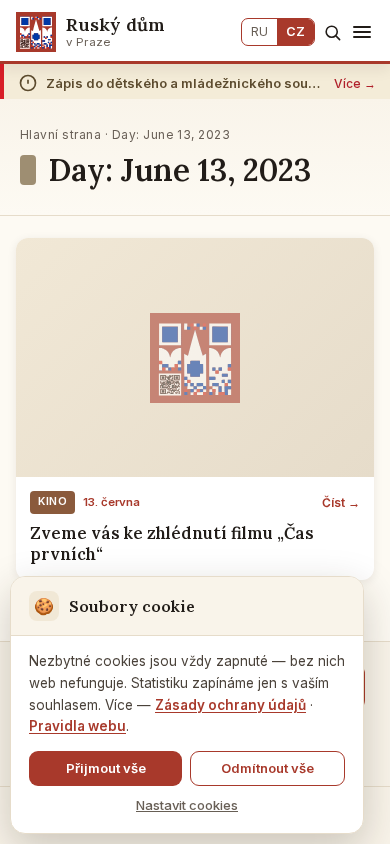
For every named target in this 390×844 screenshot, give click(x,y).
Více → (355, 83)
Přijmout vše (106, 768)
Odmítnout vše (267, 768)
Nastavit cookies (187, 805)
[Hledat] (332, 32)
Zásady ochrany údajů (230, 705)
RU (259, 31)
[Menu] (362, 32)
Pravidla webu (77, 726)
